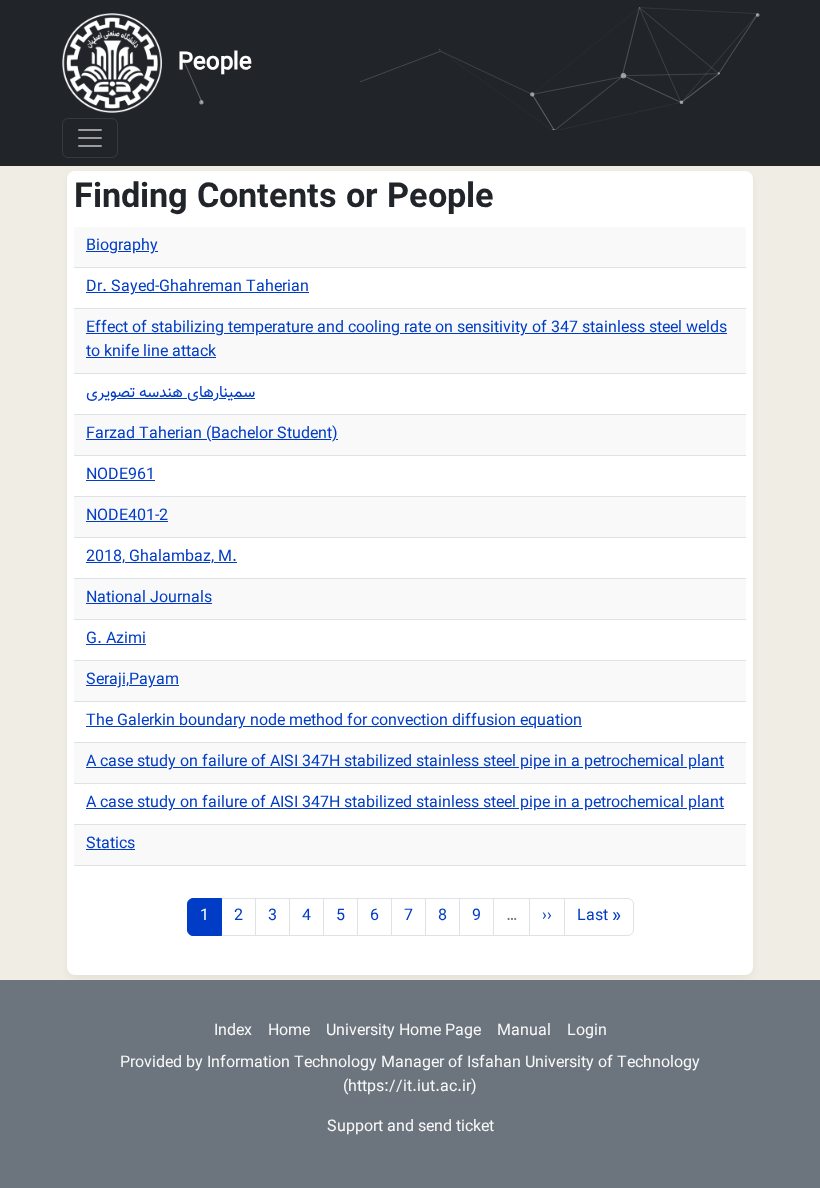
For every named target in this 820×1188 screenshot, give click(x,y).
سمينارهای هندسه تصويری (170, 393)
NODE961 (120, 475)
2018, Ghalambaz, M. (161, 557)
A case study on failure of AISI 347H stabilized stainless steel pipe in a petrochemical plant (405, 762)
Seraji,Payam (132, 680)
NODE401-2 (127, 516)
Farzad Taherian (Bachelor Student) (212, 434)
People (215, 63)
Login (587, 1031)
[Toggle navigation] (90, 138)
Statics (110, 844)
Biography (122, 246)
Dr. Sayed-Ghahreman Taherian (197, 287)
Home (289, 1031)
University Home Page (403, 1031)
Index (233, 1031)
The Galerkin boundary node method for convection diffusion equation (334, 721)
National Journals (149, 598)
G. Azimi (116, 639)
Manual (524, 1031)
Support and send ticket (410, 1127)
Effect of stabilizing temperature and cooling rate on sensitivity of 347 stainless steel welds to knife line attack (406, 340)
